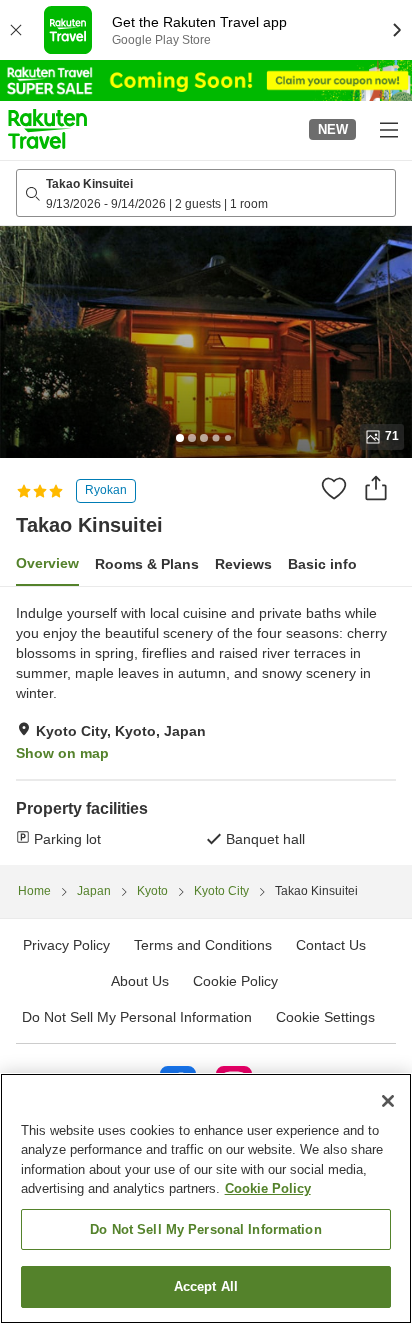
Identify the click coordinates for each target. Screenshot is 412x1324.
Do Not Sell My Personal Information (206, 1229)
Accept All (206, 1286)
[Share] (376, 488)
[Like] (334, 488)
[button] (47, 129)
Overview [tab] (47, 563)
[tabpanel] (206, 726)
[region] (206, 1198)
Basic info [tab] (322, 564)
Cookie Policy (268, 1188)
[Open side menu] (388, 129)
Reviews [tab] (243, 564)
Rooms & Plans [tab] (147, 564)
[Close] (388, 1101)
